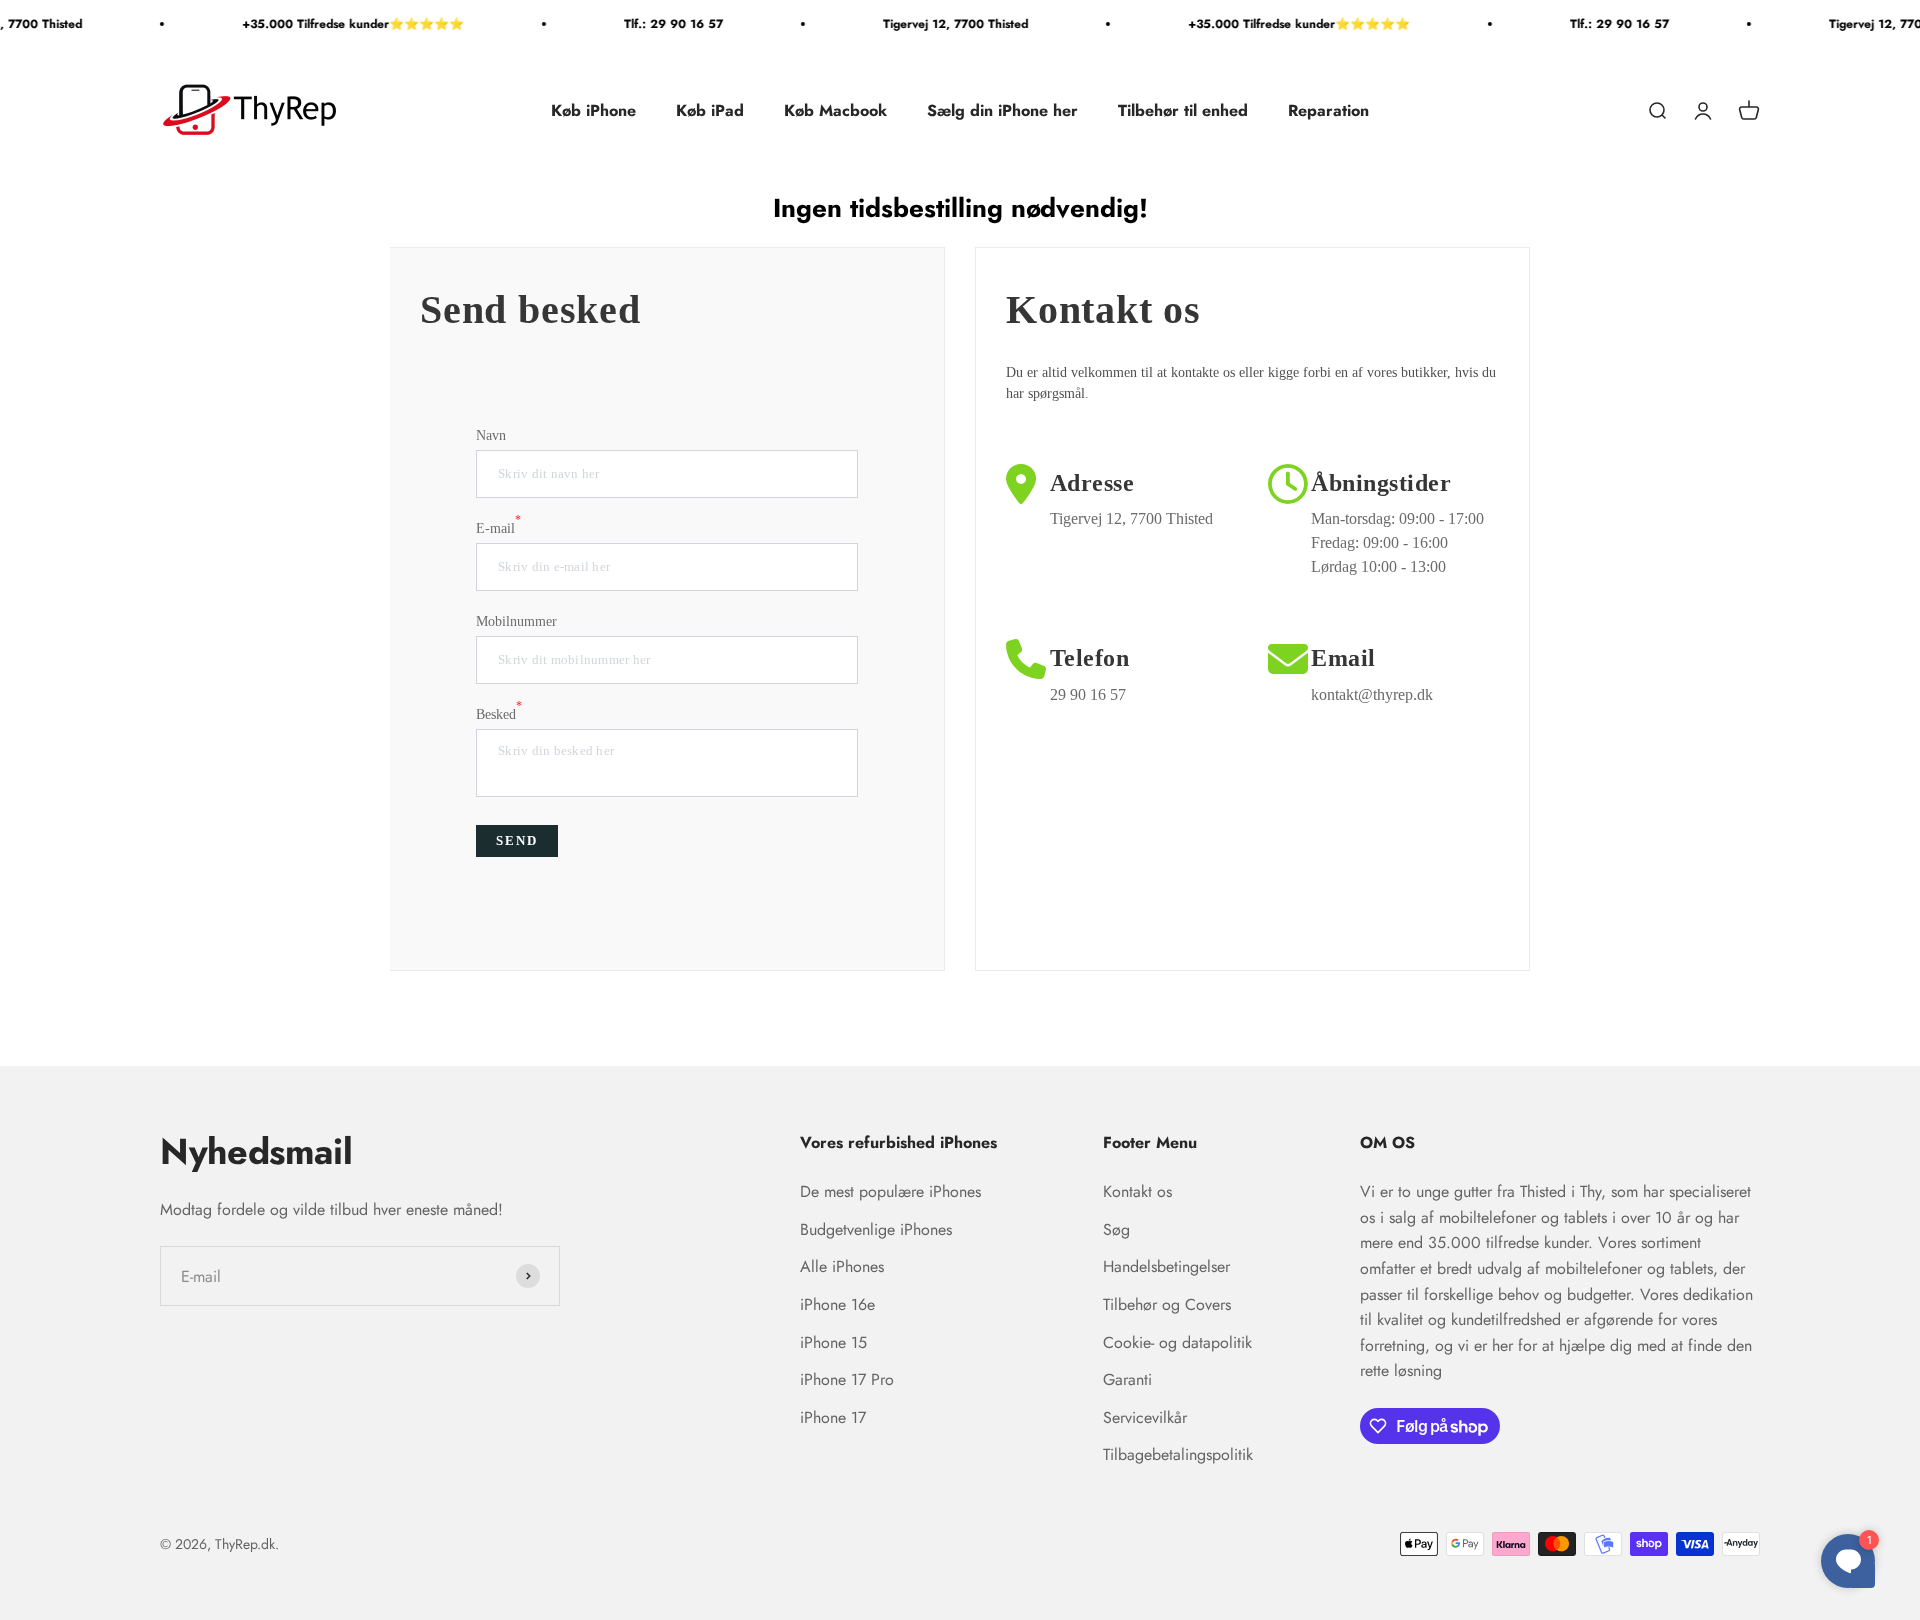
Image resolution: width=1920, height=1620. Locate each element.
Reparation (1328, 110)
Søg (1116, 1229)
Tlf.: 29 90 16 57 (653, 24)
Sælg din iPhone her (1002, 110)
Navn (491, 435)
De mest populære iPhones (890, 1191)
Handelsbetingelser (1166, 1266)
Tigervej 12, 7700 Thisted (935, 24)
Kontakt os (1137, 1191)
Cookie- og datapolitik (1177, 1342)
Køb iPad (710, 110)
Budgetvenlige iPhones (876, 1229)
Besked (499, 713)
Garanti (1127, 1379)
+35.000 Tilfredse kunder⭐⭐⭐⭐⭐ (333, 24)
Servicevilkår (1145, 1417)
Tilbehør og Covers (1167, 1304)
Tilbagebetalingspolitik (1178, 1454)
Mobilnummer (516, 621)
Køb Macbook (835, 110)
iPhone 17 (833, 1417)
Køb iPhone (593, 110)
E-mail (498, 527)
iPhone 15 (833, 1342)
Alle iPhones (842, 1266)
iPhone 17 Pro (847, 1379)
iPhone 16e (837, 1304)
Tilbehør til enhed (1183, 110)
